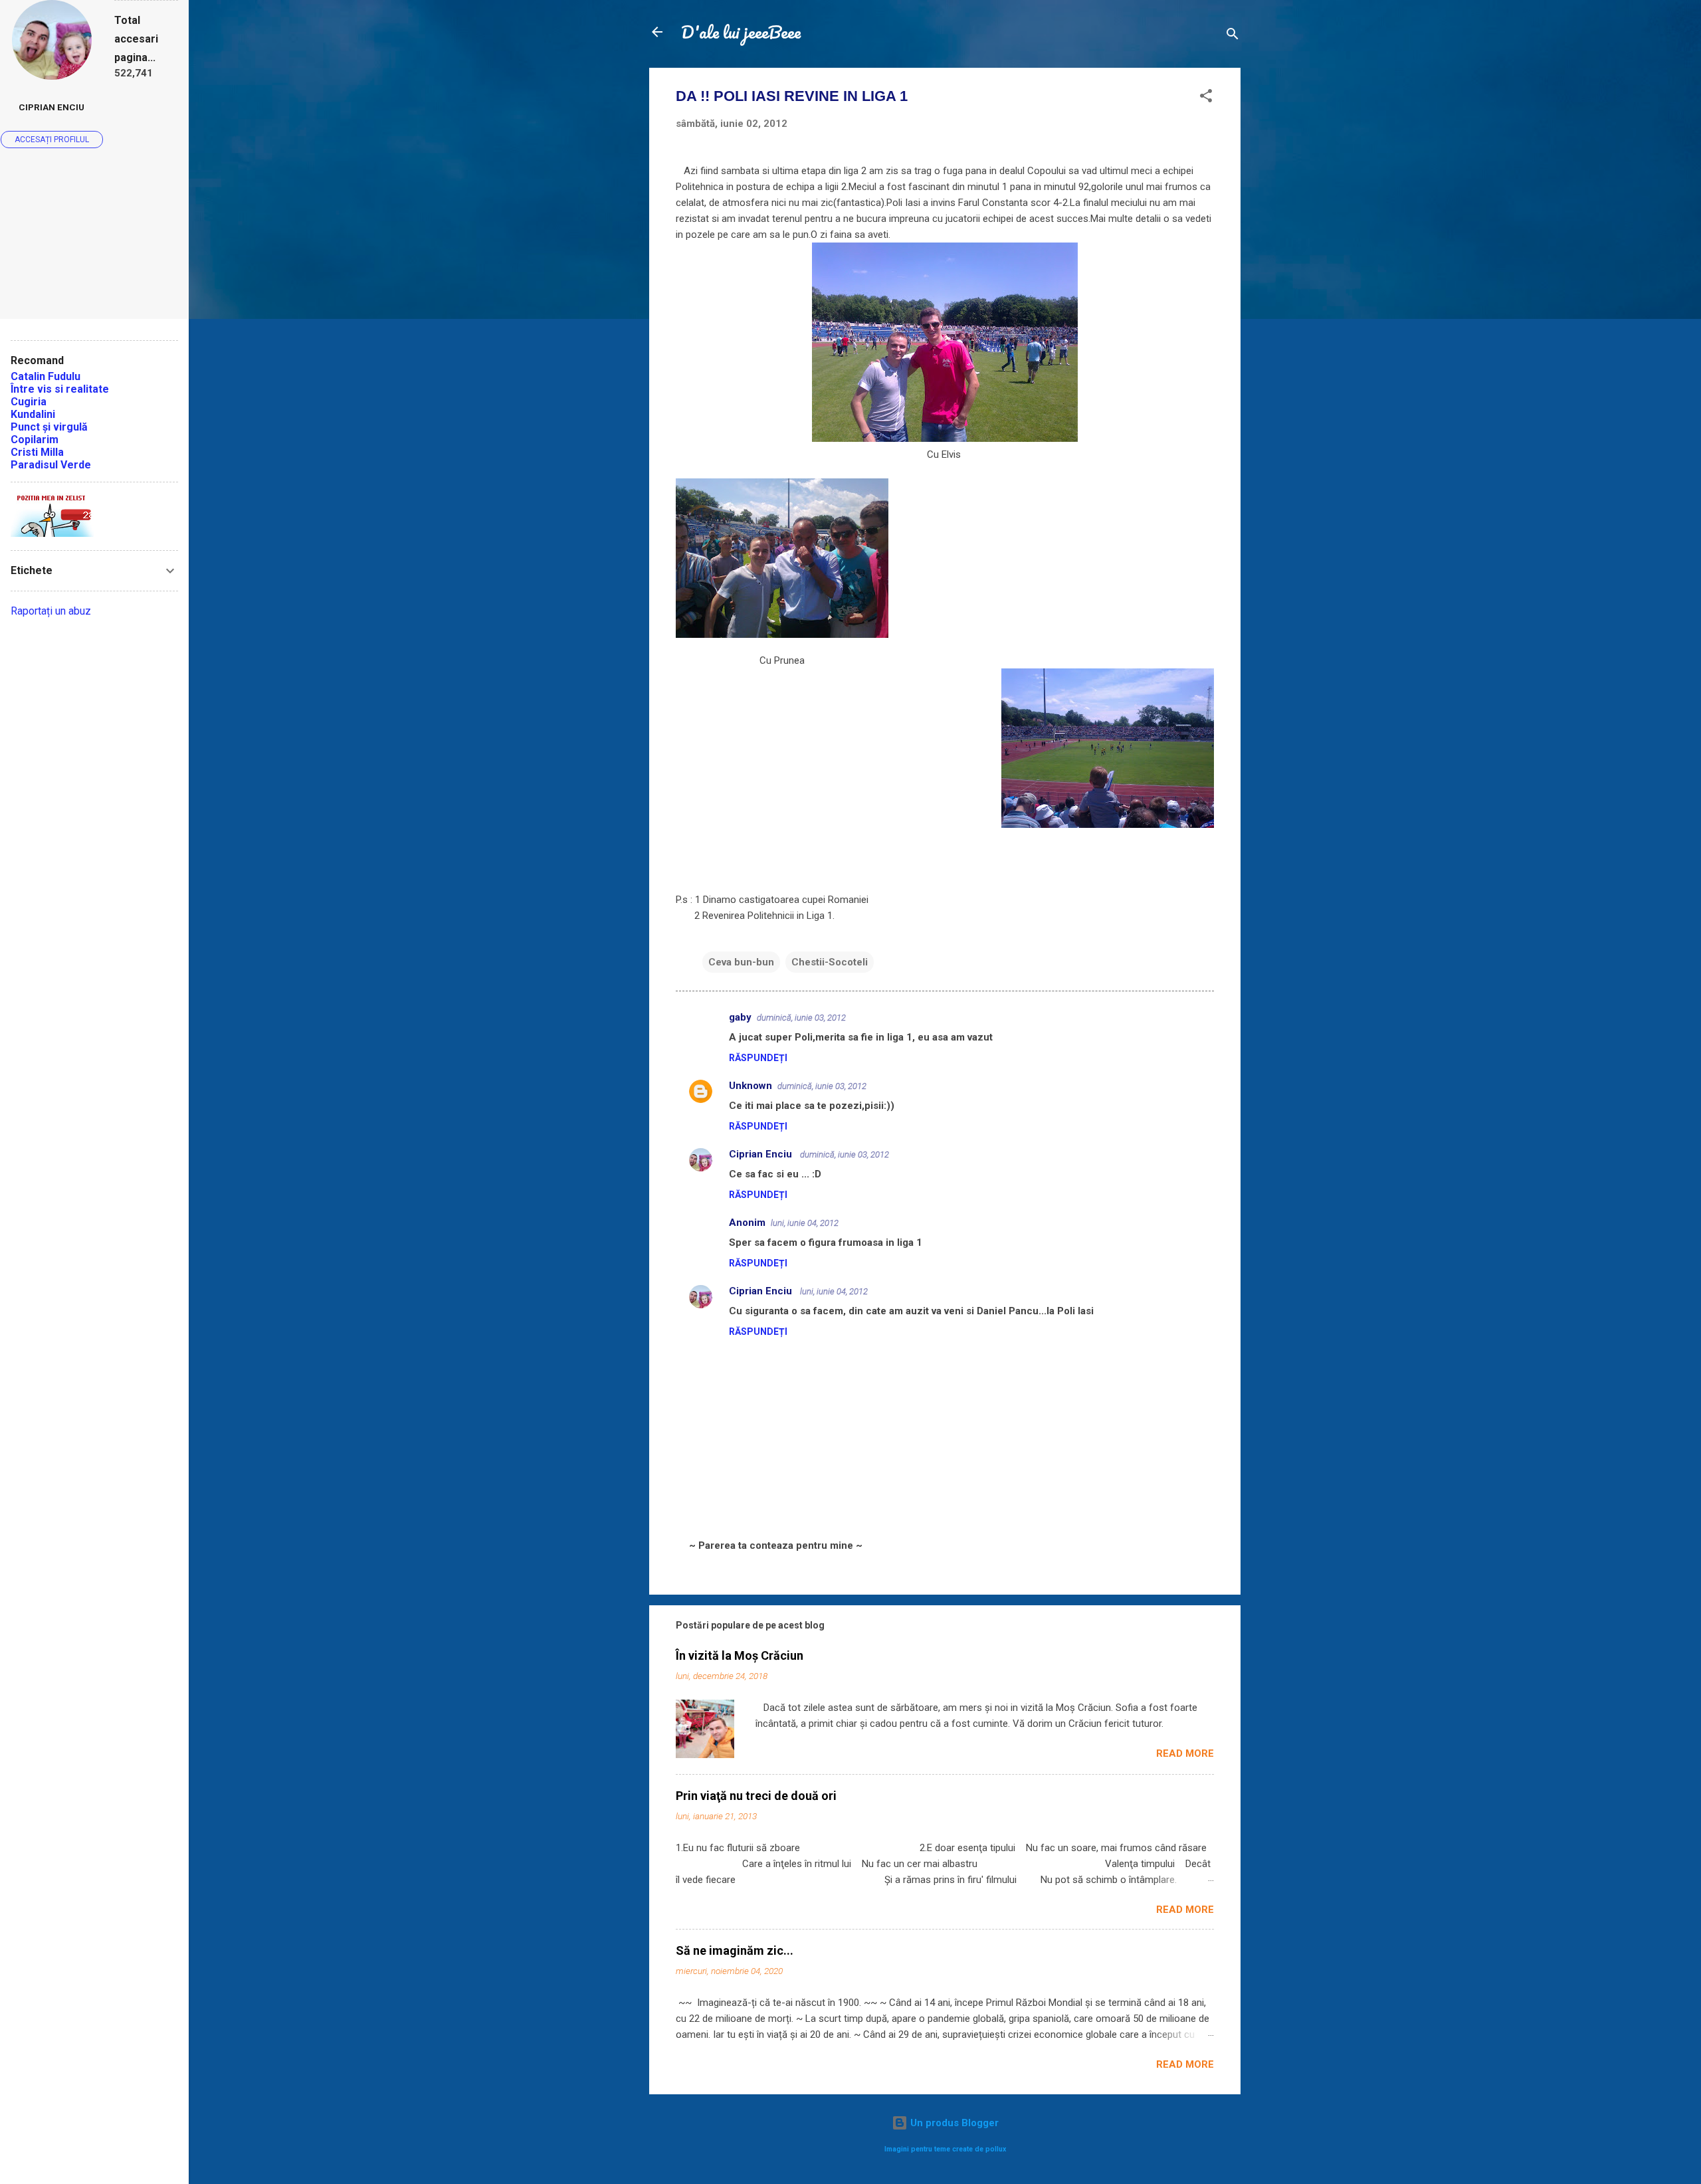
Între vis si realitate (60, 389)
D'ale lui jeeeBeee (741, 32)
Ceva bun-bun (741, 962)
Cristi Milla (37, 452)
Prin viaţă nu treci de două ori (756, 1796)
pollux (996, 2149)
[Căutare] (1233, 36)
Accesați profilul (52, 140)
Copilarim (35, 440)
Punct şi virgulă (49, 427)
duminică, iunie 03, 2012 (801, 1018)
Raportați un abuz (51, 611)
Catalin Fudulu (46, 376)
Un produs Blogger (953, 2123)
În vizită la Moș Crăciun (740, 1655)
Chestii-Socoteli (830, 962)
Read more (1185, 1753)
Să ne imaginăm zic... (735, 1950)
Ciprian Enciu (762, 1154)
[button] (1206, 98)
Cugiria (29, 402)
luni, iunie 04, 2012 (805, 1223)
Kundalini (33, 414)
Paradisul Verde (51, 465)
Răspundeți (758, 1058)
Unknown (750, 1086)
